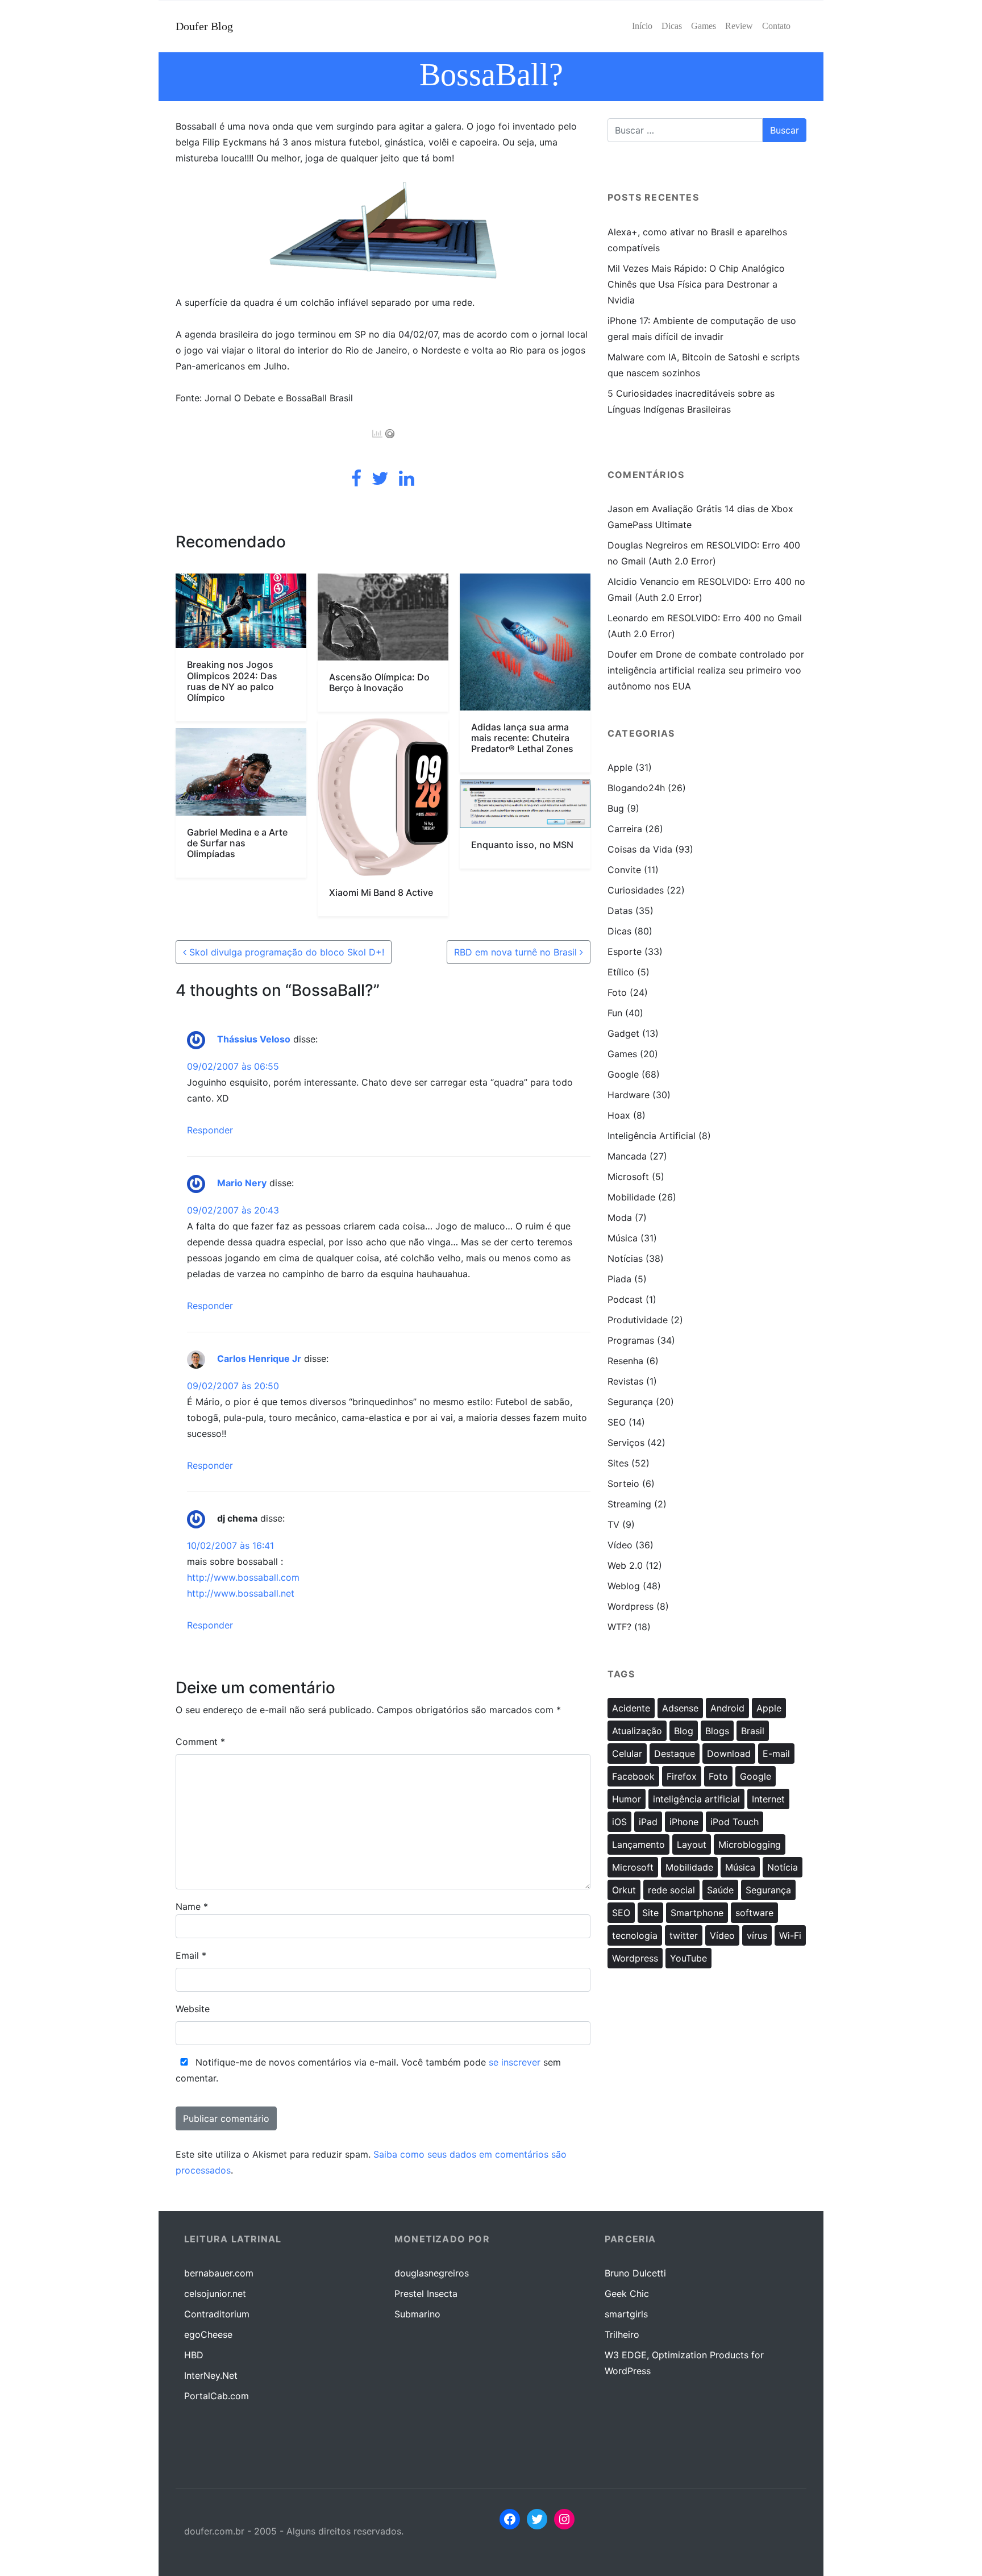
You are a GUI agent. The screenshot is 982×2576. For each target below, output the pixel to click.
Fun (615, 1013)
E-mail (776, 1754)
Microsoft (628, 1177)
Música (623, 1238)
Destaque (675, 1754)
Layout (692, 1844)
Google (623, 1074)
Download (729, 1754)
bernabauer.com (219, 2273)
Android (727, 1708)
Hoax (619, 1115)
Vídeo (620, 1545)
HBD (194, 2355)
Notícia (783, 1867)
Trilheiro (622, 2334)
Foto (617, 992)
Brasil (753, 1731)
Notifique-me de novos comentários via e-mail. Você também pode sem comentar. (368, 2070)
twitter (684, 1935)
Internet (768, 1799)
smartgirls (626, 2314)
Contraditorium (217, 2314)
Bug (616, 808)
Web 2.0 (625, 1565)
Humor (627, 1799)
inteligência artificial (696, 1799)
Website (193, 2009)
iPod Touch (735, 1822)
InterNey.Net (211, 2375)
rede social (671, 1890)
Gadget (623, 1033)
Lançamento (638, 1844)
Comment (200, 1742)
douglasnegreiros (432, 2273)
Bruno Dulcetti (635, 2273)
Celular (627, 1754)
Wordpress (631, 1606)
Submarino (417, 2314)
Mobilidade (631, 1197)
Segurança (630, 1402)
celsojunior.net (215, 2294)
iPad (648, 1822)
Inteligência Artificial (652, 1136)
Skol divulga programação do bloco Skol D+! (285, 952)
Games (622, 1054)
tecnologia (635, 1935)
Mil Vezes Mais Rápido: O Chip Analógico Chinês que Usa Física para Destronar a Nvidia (696, 284)
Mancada (627, 1156)
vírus (757, 1935)
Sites (618, 1463)
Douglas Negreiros (648, 545)
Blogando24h (636, 788)
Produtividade (638, 1320)
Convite (624, 870)
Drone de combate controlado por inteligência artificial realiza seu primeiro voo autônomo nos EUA (706, 670)
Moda (620, 1218)
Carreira (625, 829)
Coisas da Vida (640, 849)
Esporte (625, 952)
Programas (631, 1340)
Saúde (720, 1890)
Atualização (637, 1731)
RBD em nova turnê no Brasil (517, 952)
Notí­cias (625, 1258)
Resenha (625, 1361)
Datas (620, 911)
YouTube (688, 1958)
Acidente (631, 1708)
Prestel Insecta (426, 2294)
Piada (619, 1279)
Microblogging (750, 1844)
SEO (617, 1422)
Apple (620, 767)
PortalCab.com (217, 2396)
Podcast (625, 1299)
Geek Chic (627, 2294)
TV (613, 1524)
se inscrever (515, 2062)
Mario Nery (242, 1183)
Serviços (626, 1443)
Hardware (629, 1095)
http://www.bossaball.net (241, 1593)
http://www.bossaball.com (243, 1577)
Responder (210, 1130)
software (754, 1913)
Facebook (633, 1776)
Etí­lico (621, 972)
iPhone (684, 1822)
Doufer (622, 654)
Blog (684, 1731)
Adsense (680, 1708)
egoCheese (208, 2334)
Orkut (624, 1890)
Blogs (717, 1731)
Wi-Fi (790, 1935)
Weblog (624, 1586)
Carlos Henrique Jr (259, 1358)
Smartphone (697, 1913)
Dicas (619, 931)
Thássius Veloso (254, 1039)
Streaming (629, 1504)
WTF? (619, 1627)
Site (650, 1913)
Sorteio (623, 1484)
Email (191, 1955)
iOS (619, 1822)
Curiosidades (636, 890)
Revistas (625, 1381)
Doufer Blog (204, 26)
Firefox (682, 1776)
